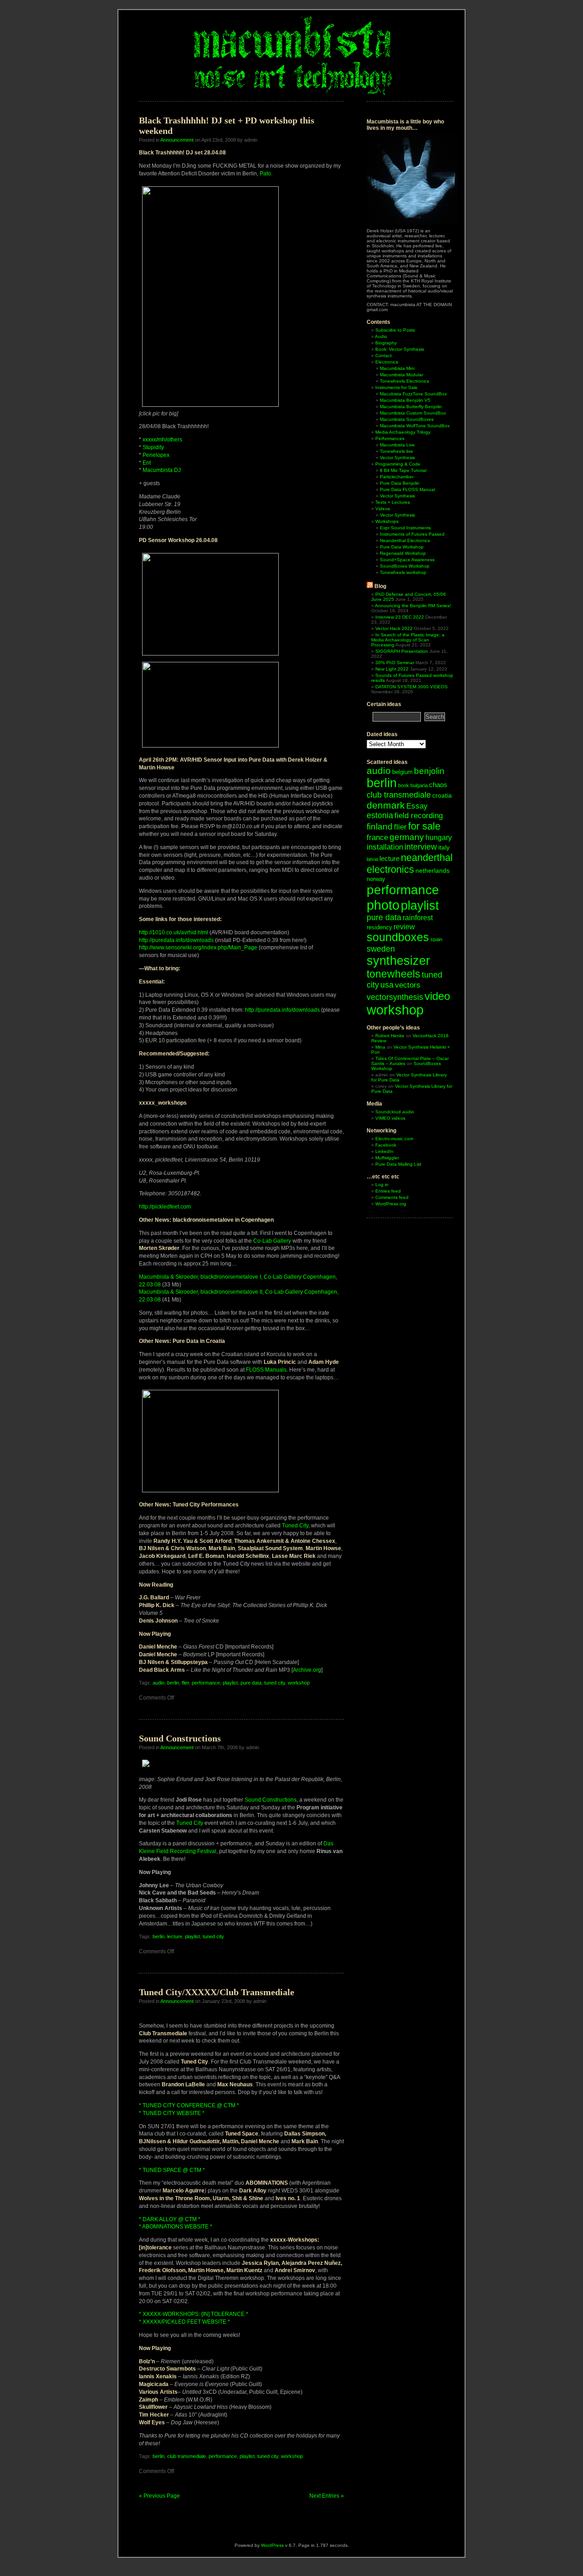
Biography (386, 343)
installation (385, 847)
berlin (173, 1683)
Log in (382, 1185)
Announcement (177, 140)
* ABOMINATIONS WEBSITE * (176, 2227)
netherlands (432, 871)
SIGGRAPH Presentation (402, 651)
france (377, 837)
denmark (386, 805)
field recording (419, 816)
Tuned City (295, 1526)
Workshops (387, 521)
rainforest (418, 918)
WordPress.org (391, 1204)
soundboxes (398, 937)
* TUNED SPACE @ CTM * (172, 2170)
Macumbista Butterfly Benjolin (411, 407)
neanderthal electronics (410, 863)
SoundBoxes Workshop (405, 566)
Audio (381, 336)
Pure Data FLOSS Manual (407, 489)
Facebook (386, 1145)
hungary (439, 837)
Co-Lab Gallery (272, 1241)
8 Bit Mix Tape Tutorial (403, 470)
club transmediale (187, 2456)
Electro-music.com (394, 1139)
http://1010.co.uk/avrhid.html (174, 932)
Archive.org (307, 1670)
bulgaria (419, 785)
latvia (372, 859)
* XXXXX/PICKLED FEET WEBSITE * (184, 2322)
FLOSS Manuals (266, 1370)
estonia (380, 815)
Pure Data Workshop (402, 547)
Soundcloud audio (395, 1112)
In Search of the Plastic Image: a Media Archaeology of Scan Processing (408, 640)
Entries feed (388, 1191)
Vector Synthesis (397, 458)
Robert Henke (390, 1036)
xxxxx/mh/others (162, 440)
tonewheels (394, 974)
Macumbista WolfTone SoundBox (415, 426)
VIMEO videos (390, 1118)
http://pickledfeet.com (165, 1207)
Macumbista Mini (397, 368)
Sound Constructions (180, 1738)
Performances (390, 438)
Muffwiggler (387, 1158)
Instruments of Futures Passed (412, 534)
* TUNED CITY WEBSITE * (172, 2113)
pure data (251, 1683)
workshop (299, 1683)
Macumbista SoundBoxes (407, 419)
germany (407, 837)
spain (436, 939)
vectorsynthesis (395, 997)
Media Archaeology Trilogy (403, 432)
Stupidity (153, 447)
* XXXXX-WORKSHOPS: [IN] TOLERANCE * (194, 2314)
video (437, 996)
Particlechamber (397, 477)
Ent (147, 463)
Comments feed (392, 1197)
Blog (380, 586)
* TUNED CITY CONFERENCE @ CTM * (189, 2105)
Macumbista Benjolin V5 (405, 400)
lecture (175, 1936)
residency (379, 927)
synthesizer (398, 961)
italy (444, 847)
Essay (417, 806)
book (404, 785)
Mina (380, 1047)
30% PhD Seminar (395, 663)
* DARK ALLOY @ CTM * (170, 2219)
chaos (438, 785)
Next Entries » (327, 2496)
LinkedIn (384, 1151)
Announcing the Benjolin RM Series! (413, 606)
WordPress (272, 2545)
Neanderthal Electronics (405, 540)
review (404, 927)
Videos (383, 509)
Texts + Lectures (393, 502)
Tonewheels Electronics (404, 381)
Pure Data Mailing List (398, 1164)
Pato (265, 174)
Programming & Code (398, 464)
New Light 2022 (392, 669)
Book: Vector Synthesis (400, 349)
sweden (381, 949)
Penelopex (156, 455)
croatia (442, 795)
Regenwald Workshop (403, 553)
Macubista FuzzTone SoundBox (413, 394)
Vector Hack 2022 (394, 628)
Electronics (387, 362)
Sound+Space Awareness (407, 560)
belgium (402, 772)
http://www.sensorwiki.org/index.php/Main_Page (198, 947)
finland (380, 827)
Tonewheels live (396, 451)
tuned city (275, 1683)
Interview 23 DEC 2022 (400, 617)
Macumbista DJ (162, 470)
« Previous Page (159, 2496)
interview (421, 847)
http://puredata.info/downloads (176, 940)
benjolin (429, 771)
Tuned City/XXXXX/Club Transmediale (217, 1992)
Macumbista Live (397, 445)
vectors (408, 985)
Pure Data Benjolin (400, 483)
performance (206, 1683)
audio (159, 1683)
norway (376, 879)
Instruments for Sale (396, 387)
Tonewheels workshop (403, 572)
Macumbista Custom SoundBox (413, 413)
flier (185, 1683)
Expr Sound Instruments (405, 528)
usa (387, 985)
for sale (424, 826)
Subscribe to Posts (395, 330)
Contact (384, 356)
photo (383, 905)
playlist (230, 1683)
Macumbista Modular (401, 375)
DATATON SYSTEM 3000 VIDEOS (412, 687)
